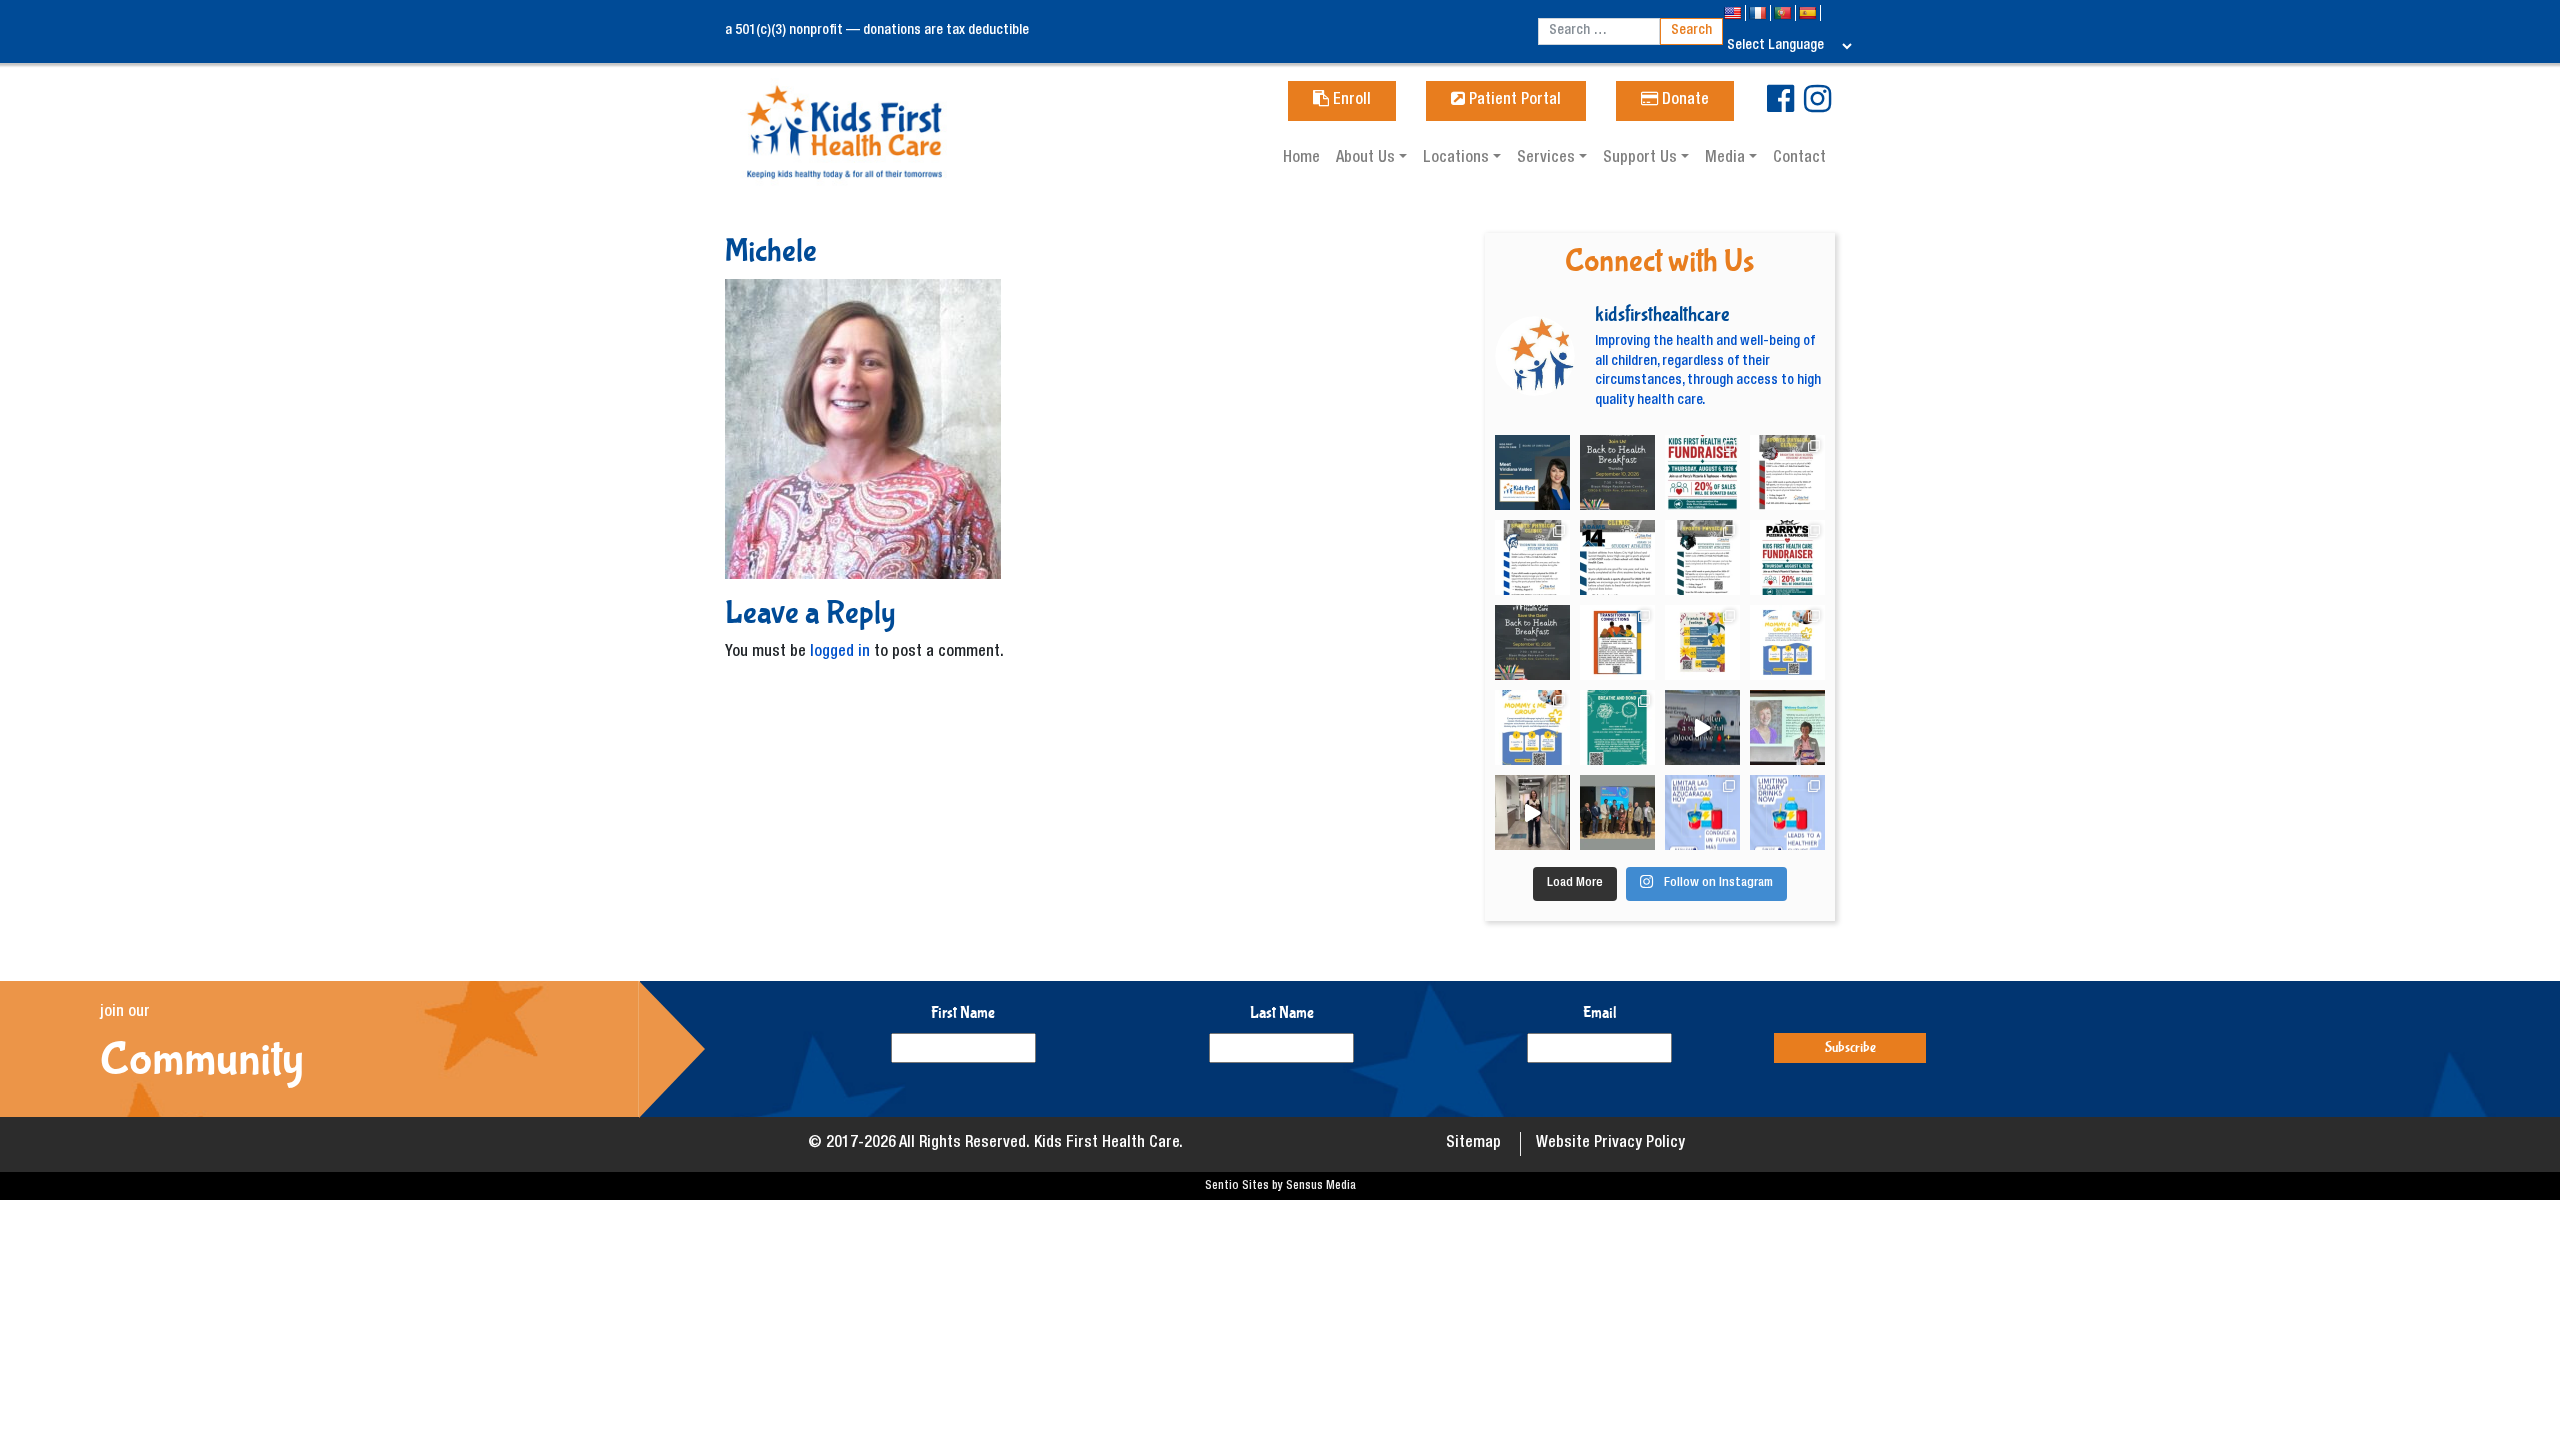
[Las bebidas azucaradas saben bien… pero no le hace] (1702, 812)
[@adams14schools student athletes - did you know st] (1617, 557)
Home (1301, 159)
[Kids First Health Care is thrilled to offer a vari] (1617, 642)
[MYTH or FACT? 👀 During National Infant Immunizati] (1532, 812)
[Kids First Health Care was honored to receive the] (1617, 812)
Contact (1799, 159)
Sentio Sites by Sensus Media (1280, 1186)
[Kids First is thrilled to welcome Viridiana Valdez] (1532, 472)
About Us (1367, 159)
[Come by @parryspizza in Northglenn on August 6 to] (1787, 557)
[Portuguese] (1784, 13)
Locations (1458, 159)
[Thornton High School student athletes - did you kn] (1532, 557)
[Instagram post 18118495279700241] (1532, 642)
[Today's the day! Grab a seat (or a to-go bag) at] (1702, 472)
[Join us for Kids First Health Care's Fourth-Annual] (1617, 472)
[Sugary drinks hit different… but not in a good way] (1787, 812)
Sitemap (1473, 1144)
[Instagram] (1817, 107)
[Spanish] (1809, 13)
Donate (1683, 101)
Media (1727, 159)
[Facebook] (1780, 107)
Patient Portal (1513, 101)
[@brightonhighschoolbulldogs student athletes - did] (1787, 472)
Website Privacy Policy (1610, 1144)
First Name (963, 1012)
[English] (1734, 13)
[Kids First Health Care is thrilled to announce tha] (1787, 727)
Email (1600, 1012)
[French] (1759, 13)
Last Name (1282, 1012)
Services (1548, 159)
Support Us (1642, 159)
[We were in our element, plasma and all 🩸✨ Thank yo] (1702, 727)
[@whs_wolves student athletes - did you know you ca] (1702, 557)
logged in (840, 653)
